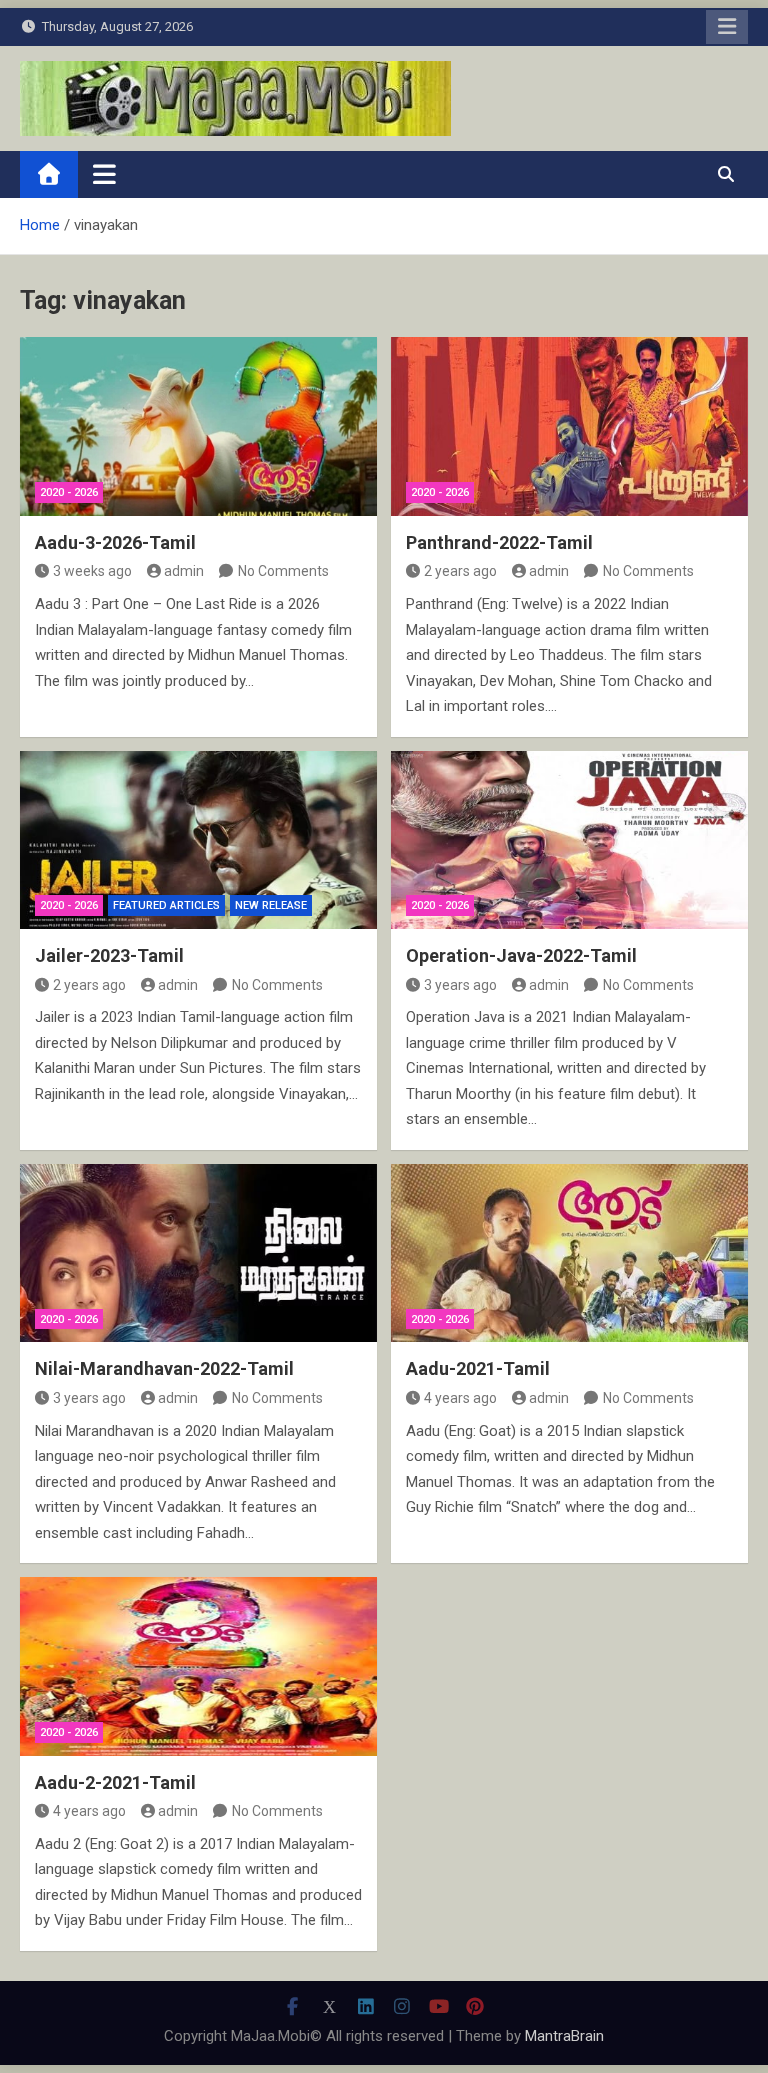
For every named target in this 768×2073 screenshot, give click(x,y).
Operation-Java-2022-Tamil (521, 955)
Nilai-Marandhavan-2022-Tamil (164, 1368)
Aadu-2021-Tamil (478, 1368)
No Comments (283, 571)
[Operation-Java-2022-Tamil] (569, 840)
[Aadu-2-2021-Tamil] (198, 1666)
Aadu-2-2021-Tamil (115, 1782)
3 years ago (460, 985)
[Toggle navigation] (104, 174)
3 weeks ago (92, 571)
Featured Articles (166, 905)
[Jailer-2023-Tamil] (198, 840)
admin (184, 571)
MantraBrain (564, 2036)
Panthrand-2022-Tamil (499, 542)
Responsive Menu (727, 27)
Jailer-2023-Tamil (109, 955)
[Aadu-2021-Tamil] (569, 1253)
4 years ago (460, 1398)
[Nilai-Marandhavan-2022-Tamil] (198, 1253)
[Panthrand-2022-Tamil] (569, 426)
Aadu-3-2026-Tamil (115, 542)
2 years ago (460, 571)
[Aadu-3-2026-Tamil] (198, 426)
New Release (271, 905)
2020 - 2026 (69, 492)
